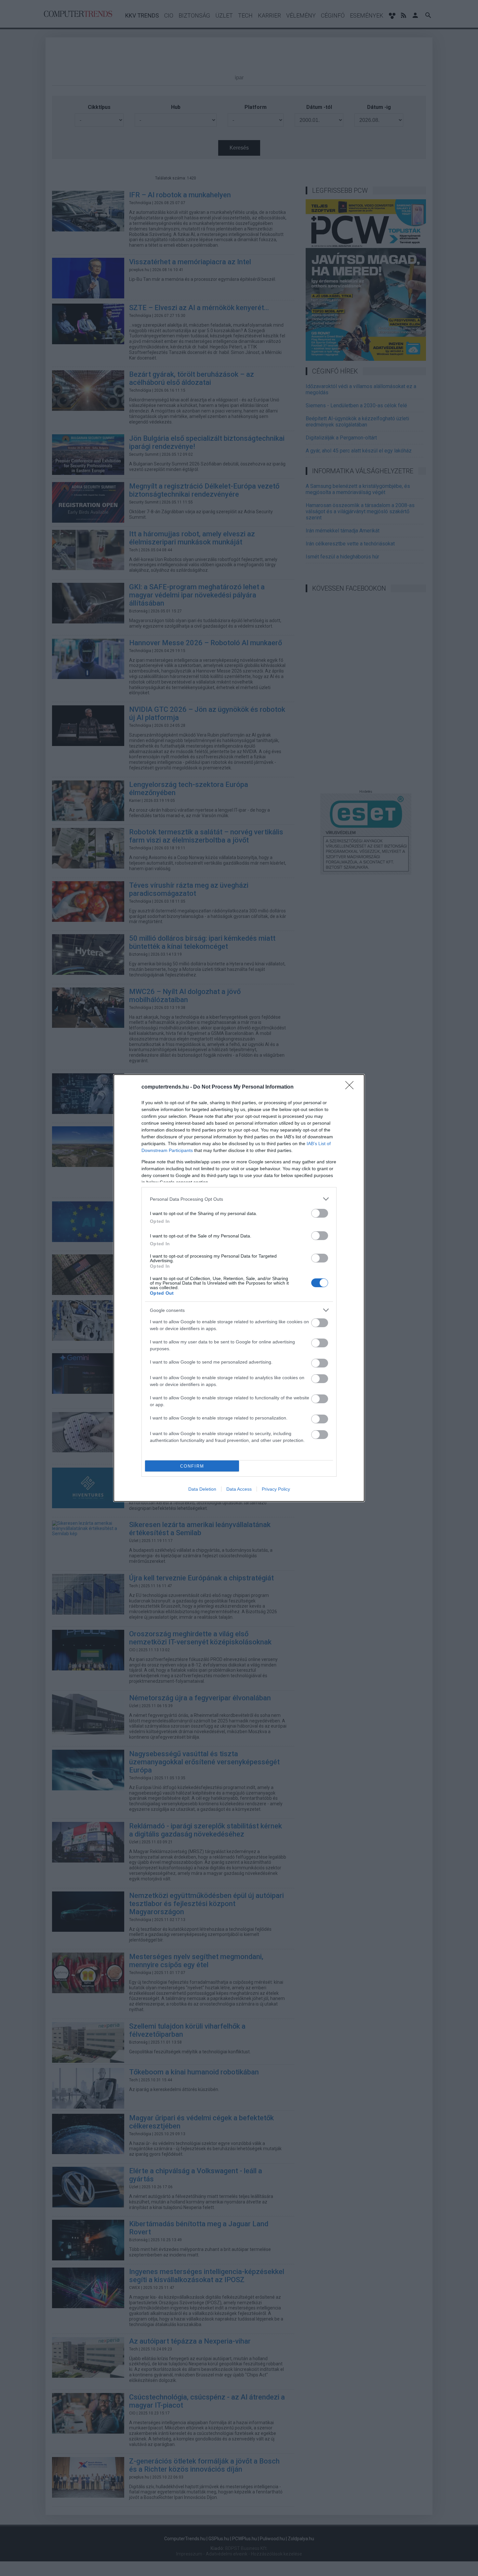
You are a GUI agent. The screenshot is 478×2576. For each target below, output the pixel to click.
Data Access (239, 1489)
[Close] (352, 1087)
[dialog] (239, 1288)
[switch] (320, 1213)
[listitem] (239, 1199)
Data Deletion (202, 1489)
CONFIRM (192, 1466)
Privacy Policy (276, 1489)
